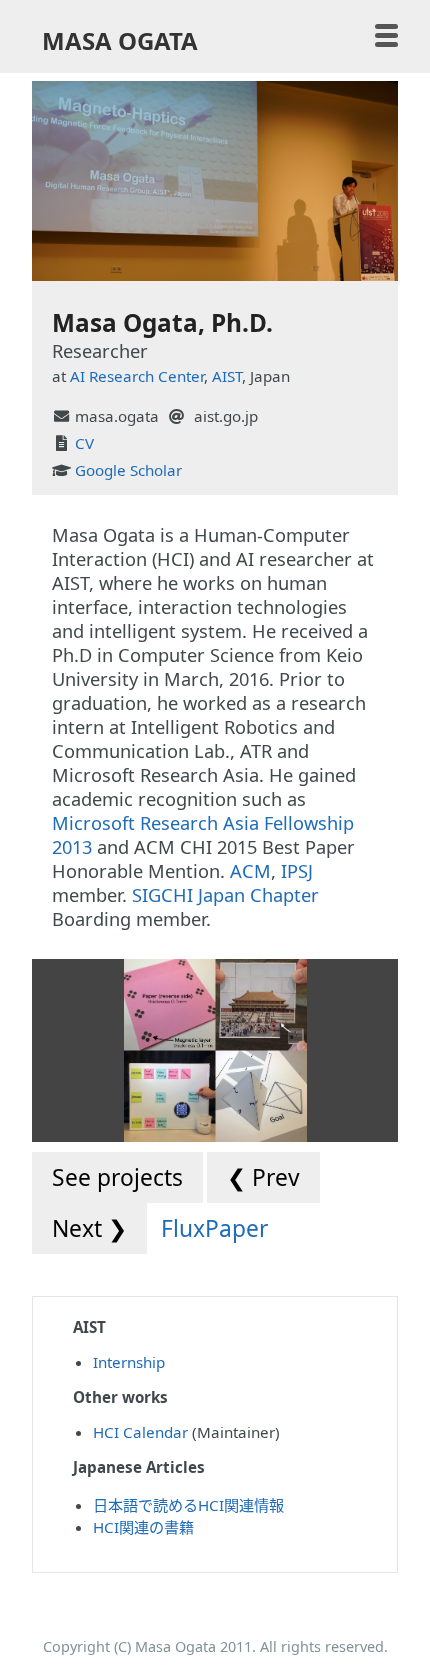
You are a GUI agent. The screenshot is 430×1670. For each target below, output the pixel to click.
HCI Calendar (140, 1432)
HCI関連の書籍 (143, 1527)
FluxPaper (214, 1228)
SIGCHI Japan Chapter (225, 895)
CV (84, 443)
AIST (227, 376)
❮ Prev (263, 1177)
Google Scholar (128, 470)
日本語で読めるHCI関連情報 (188, 1505)
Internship (129, 1362)
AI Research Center (137, 376)
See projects (117, 1177)
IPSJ (297, 871)
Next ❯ (89, 1228)
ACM (250, 871)
